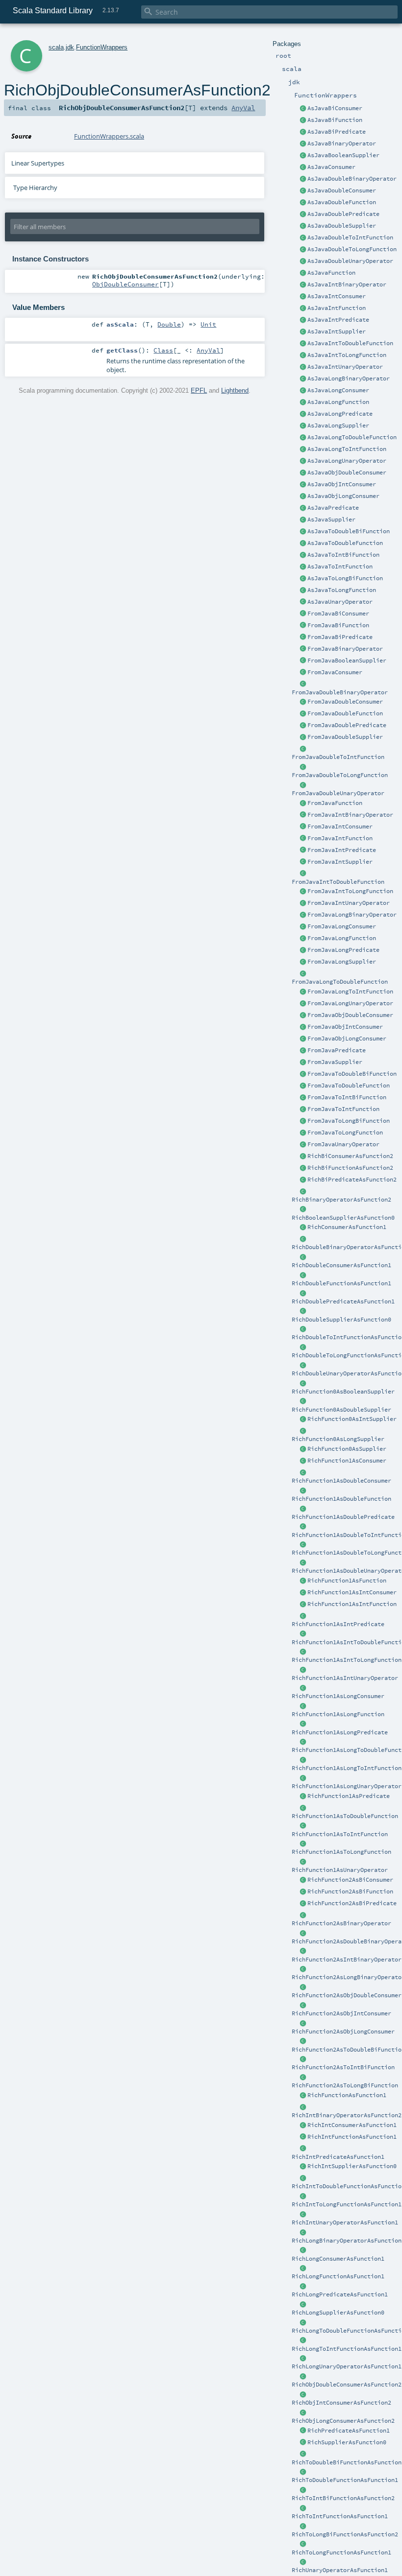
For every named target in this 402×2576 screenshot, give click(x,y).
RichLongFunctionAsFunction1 (338, 2276)
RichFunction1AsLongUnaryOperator (347, 1786)
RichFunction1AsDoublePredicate (343, 1517)
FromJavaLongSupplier (342, 962)
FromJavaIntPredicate (342, 850)
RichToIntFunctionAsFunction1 (340, 2516)
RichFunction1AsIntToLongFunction (347, 1660)
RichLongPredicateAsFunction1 (340, 2294)
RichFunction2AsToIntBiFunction (343, 2067)
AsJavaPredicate (333, 508)
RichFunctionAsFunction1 (347, 2095)
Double (169, 324)
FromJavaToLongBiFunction (349, 1121)
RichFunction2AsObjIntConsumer (341, 2013)
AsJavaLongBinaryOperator (349, 378)
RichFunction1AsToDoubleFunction (345, 1816)
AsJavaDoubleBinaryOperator (352, 179)
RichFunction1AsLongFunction (338, 1714)
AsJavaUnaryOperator (340, 602)
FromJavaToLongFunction (345, 1133)
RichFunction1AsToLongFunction (341, 1852)
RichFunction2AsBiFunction (350, 1891)
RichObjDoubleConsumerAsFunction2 (347, 2385)
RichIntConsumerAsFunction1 (352, 2125)
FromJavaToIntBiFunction (347, 1097)
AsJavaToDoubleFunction (345, 543)
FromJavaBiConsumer (338, 614)
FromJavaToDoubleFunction (349, 1086)
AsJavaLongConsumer (338, 390)
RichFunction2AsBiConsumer (350, 1880)
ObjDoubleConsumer (126, 284)
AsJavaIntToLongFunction (347, 355)
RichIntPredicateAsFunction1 (338, 2157)
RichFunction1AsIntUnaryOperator (345, 1678)
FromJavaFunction (335, 803)
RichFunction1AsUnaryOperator (340, 1870)
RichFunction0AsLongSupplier (338, 1439)
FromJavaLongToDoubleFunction (340, 982)
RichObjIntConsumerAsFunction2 (341, 2403)
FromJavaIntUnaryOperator (349, 903)
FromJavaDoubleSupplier (345, 737)
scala (56, 47)
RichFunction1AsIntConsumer (352, 1592)
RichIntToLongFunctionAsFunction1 (347, 2204)
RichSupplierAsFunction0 (347, 2442)
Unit (208, 324)
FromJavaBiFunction (338, 625)
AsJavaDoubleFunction (342, 202)
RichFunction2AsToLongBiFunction (345, 2085)
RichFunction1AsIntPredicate (338, 1624)
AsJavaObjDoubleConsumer (347, 473)
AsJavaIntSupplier (337, 331)
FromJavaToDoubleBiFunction (352, 1074)
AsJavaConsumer (331, 167)
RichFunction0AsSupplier (347, 1449)
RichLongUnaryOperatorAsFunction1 (347, 2366)
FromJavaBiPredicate (340, 637)
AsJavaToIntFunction (340, 567)
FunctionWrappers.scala (109, 136)
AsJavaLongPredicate (340, 414)
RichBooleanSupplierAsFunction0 (343, 1218)
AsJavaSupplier (331, 520)
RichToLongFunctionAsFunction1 (341, 2552)
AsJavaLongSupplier (338, 425)
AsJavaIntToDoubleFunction (350, 343)
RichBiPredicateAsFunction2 (352, 1180)
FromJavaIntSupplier (340, 862)
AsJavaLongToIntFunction (347, 449)
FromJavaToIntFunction (343, 1109)
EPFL (199, 390)
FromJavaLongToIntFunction (350, 992)
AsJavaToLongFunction (342, 590)
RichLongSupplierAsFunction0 (338, 2313)
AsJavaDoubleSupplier (342, 226)
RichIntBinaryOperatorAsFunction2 (347, 2115)
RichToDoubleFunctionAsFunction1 (345, 2480)
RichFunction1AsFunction (347, 1581)
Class (163, 350)
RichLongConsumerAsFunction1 (338, 2259)
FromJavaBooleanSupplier (347, 661)
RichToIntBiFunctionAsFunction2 (343, 2498)
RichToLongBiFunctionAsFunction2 (345, 2534)
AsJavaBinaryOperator (342, 143)
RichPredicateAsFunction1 (349, 2431)
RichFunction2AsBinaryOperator (341, 1923)
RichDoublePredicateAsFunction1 (343, 1301)
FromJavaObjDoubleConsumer (350, 1015)
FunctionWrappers (102, 47)
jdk (70, 47)
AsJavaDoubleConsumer (342, 190)
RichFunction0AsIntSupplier (352, 1419)
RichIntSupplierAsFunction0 (352, 2166)
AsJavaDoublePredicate (343, 214)
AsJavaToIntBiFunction (343, 555)
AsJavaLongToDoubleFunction (352, 437)
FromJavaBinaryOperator (345, 649)
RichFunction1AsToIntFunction (340, 1834)
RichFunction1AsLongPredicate (340, 1732)
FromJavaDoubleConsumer (345, 702)
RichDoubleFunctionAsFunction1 (341, 1283)
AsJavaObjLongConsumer (343, 496)
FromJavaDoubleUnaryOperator (338, 793)
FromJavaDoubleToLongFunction (340, 775)
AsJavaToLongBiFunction (345, 578)
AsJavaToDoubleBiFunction (349, 531)
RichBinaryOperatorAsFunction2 (341, 1200)
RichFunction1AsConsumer (347, 1461)
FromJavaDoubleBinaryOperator (340, 692)
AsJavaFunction (331, 273)
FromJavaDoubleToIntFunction (338, 757)
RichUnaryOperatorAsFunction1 (340, 2570)
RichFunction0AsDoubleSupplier (341, 1410)
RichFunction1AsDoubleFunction (341, 1499)
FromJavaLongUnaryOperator (350, 1003)
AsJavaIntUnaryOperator (345, 367)
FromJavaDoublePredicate (347, 725)
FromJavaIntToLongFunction (350, 891)
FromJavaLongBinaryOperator (352, 915)
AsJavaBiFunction (335, 120)
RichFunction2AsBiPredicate (352, 1903)
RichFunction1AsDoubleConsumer (341, 1481)
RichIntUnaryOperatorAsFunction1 (345, 2222)
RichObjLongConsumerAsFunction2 (343, 2421)
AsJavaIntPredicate (338, 320)
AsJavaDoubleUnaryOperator (350, 261)
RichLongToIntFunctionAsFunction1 (347, 2349)
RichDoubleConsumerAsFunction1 (341, 1265)
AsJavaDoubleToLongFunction (352, 249)
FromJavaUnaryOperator (343, 1144)
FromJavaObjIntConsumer (345, 1027)
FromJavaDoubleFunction (345, 713)
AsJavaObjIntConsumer (342, 484)
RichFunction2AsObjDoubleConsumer (347, 1995)
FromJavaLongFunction (342, 938)
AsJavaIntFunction (337, 308)
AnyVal (243, 108)
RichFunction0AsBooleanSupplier (343, 1392)
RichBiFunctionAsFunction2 (350, 1168)
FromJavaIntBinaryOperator (350, 815)
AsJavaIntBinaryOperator (347, 284)
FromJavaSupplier (335, 1062)
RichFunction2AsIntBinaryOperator (347, 1960)
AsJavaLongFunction (338, 402)
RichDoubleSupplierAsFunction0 (341, 1320)
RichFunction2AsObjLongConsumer (343, 2032)
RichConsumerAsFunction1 (347, 1227)
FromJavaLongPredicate (343, 950)
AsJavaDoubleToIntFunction (350, 237)
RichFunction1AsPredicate (349, 1796)
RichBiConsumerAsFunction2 (350, 1156)
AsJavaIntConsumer (337, 296)
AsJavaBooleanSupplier (343, 155)
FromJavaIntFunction (340, 838)
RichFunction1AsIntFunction (352, 1604)
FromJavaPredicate (337, 1050)
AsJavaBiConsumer (335, 108)
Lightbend (235, 390)
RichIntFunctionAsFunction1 (352, 2137)
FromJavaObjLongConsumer (347, 1039)
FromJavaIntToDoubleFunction (338, 882)
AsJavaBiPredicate (337, 132)
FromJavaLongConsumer (342, 926)
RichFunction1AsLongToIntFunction (347, 1768)
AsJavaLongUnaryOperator (347, 461)
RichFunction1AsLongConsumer (338, 1696)
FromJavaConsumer (335, 672)
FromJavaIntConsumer (340, 827)
